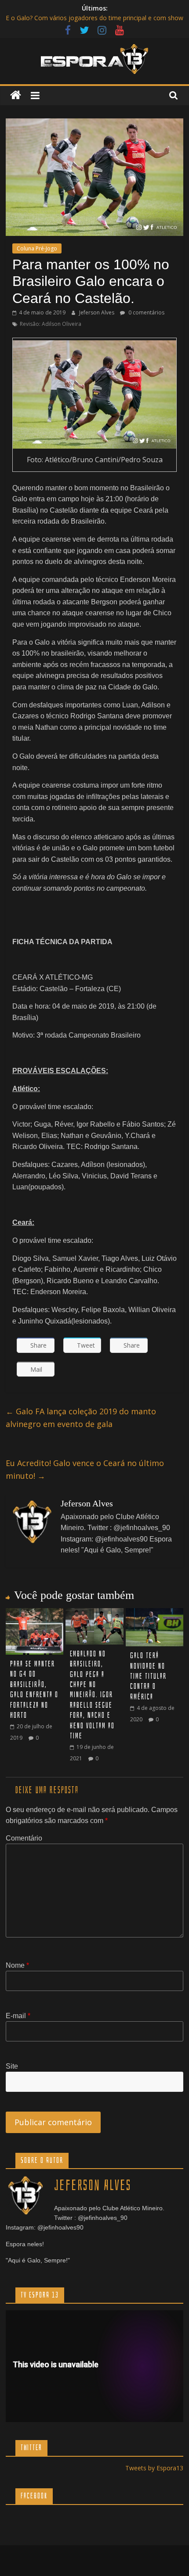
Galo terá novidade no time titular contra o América (148, 1676)
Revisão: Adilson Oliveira (51, 324)
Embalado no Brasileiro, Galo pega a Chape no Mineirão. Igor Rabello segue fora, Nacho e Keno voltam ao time (92, 1695)
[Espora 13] (16, 95)
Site (12, 2066)
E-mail (18, 2016)
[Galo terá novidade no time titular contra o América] (154, 1613)
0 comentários (146, 312)
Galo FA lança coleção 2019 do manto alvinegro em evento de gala (81, 1418)
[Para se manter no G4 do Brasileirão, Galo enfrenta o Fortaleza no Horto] (35, 1613)
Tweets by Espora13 (154, 2468)
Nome (17, 1965)
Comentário (24, 1838)
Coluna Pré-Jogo (37, 248)
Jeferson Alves (97, 312)
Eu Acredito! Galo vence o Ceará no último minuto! (85, 1469)
